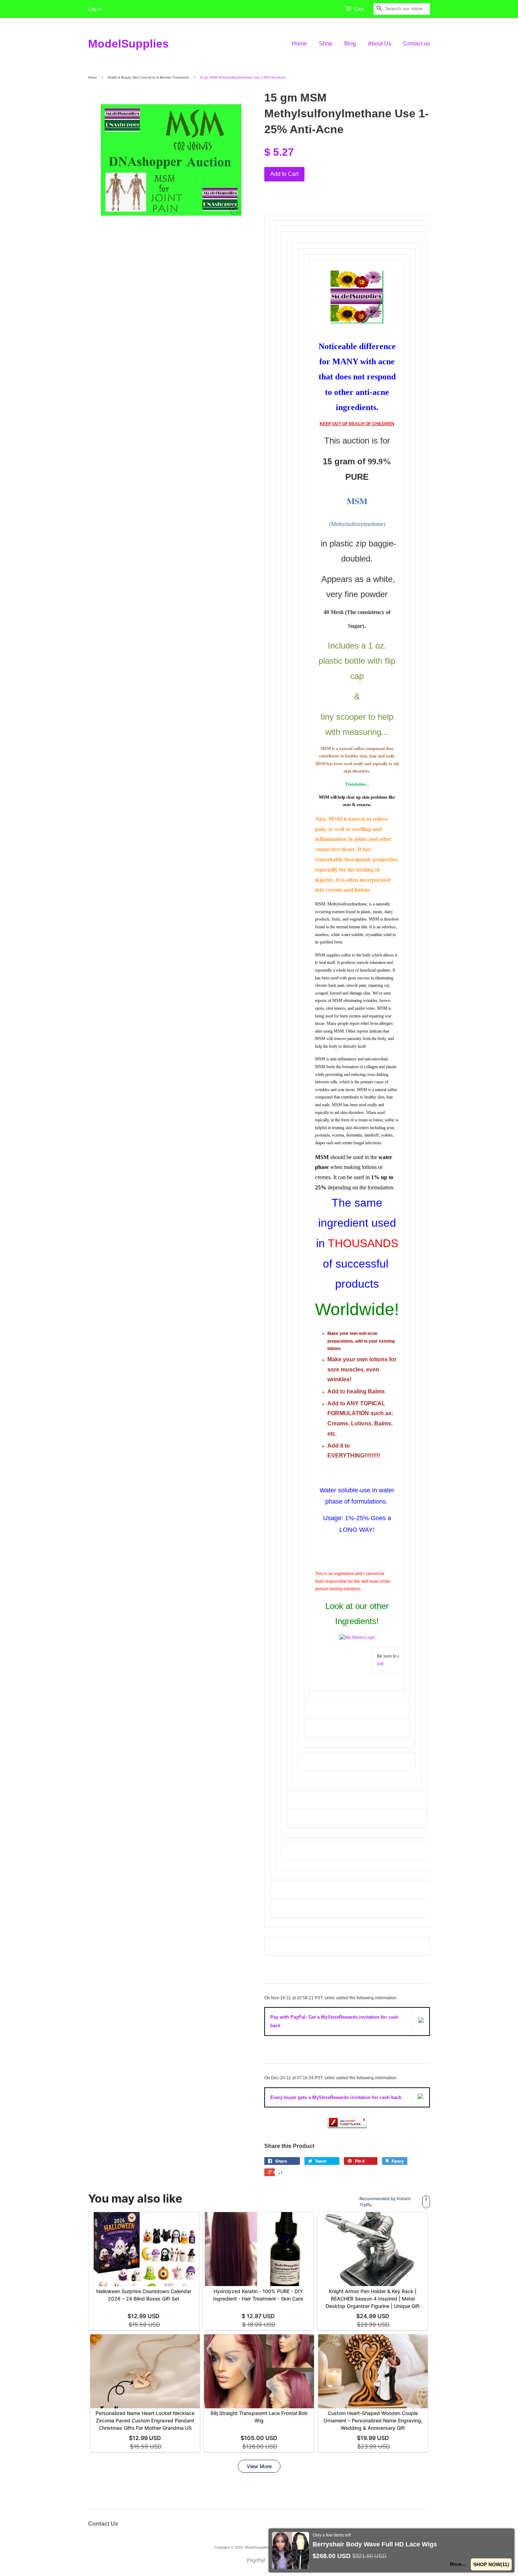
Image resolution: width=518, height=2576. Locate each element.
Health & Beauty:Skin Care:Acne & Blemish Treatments (148, 78)
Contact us (417, 44)
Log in (95, 9)
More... (460, 2564)
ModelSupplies (128, 44)
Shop (326, 44)
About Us (380, 44)
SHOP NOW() (492, 2564)
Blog (350, 44)
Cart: (360, 9)
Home (299, 44)
